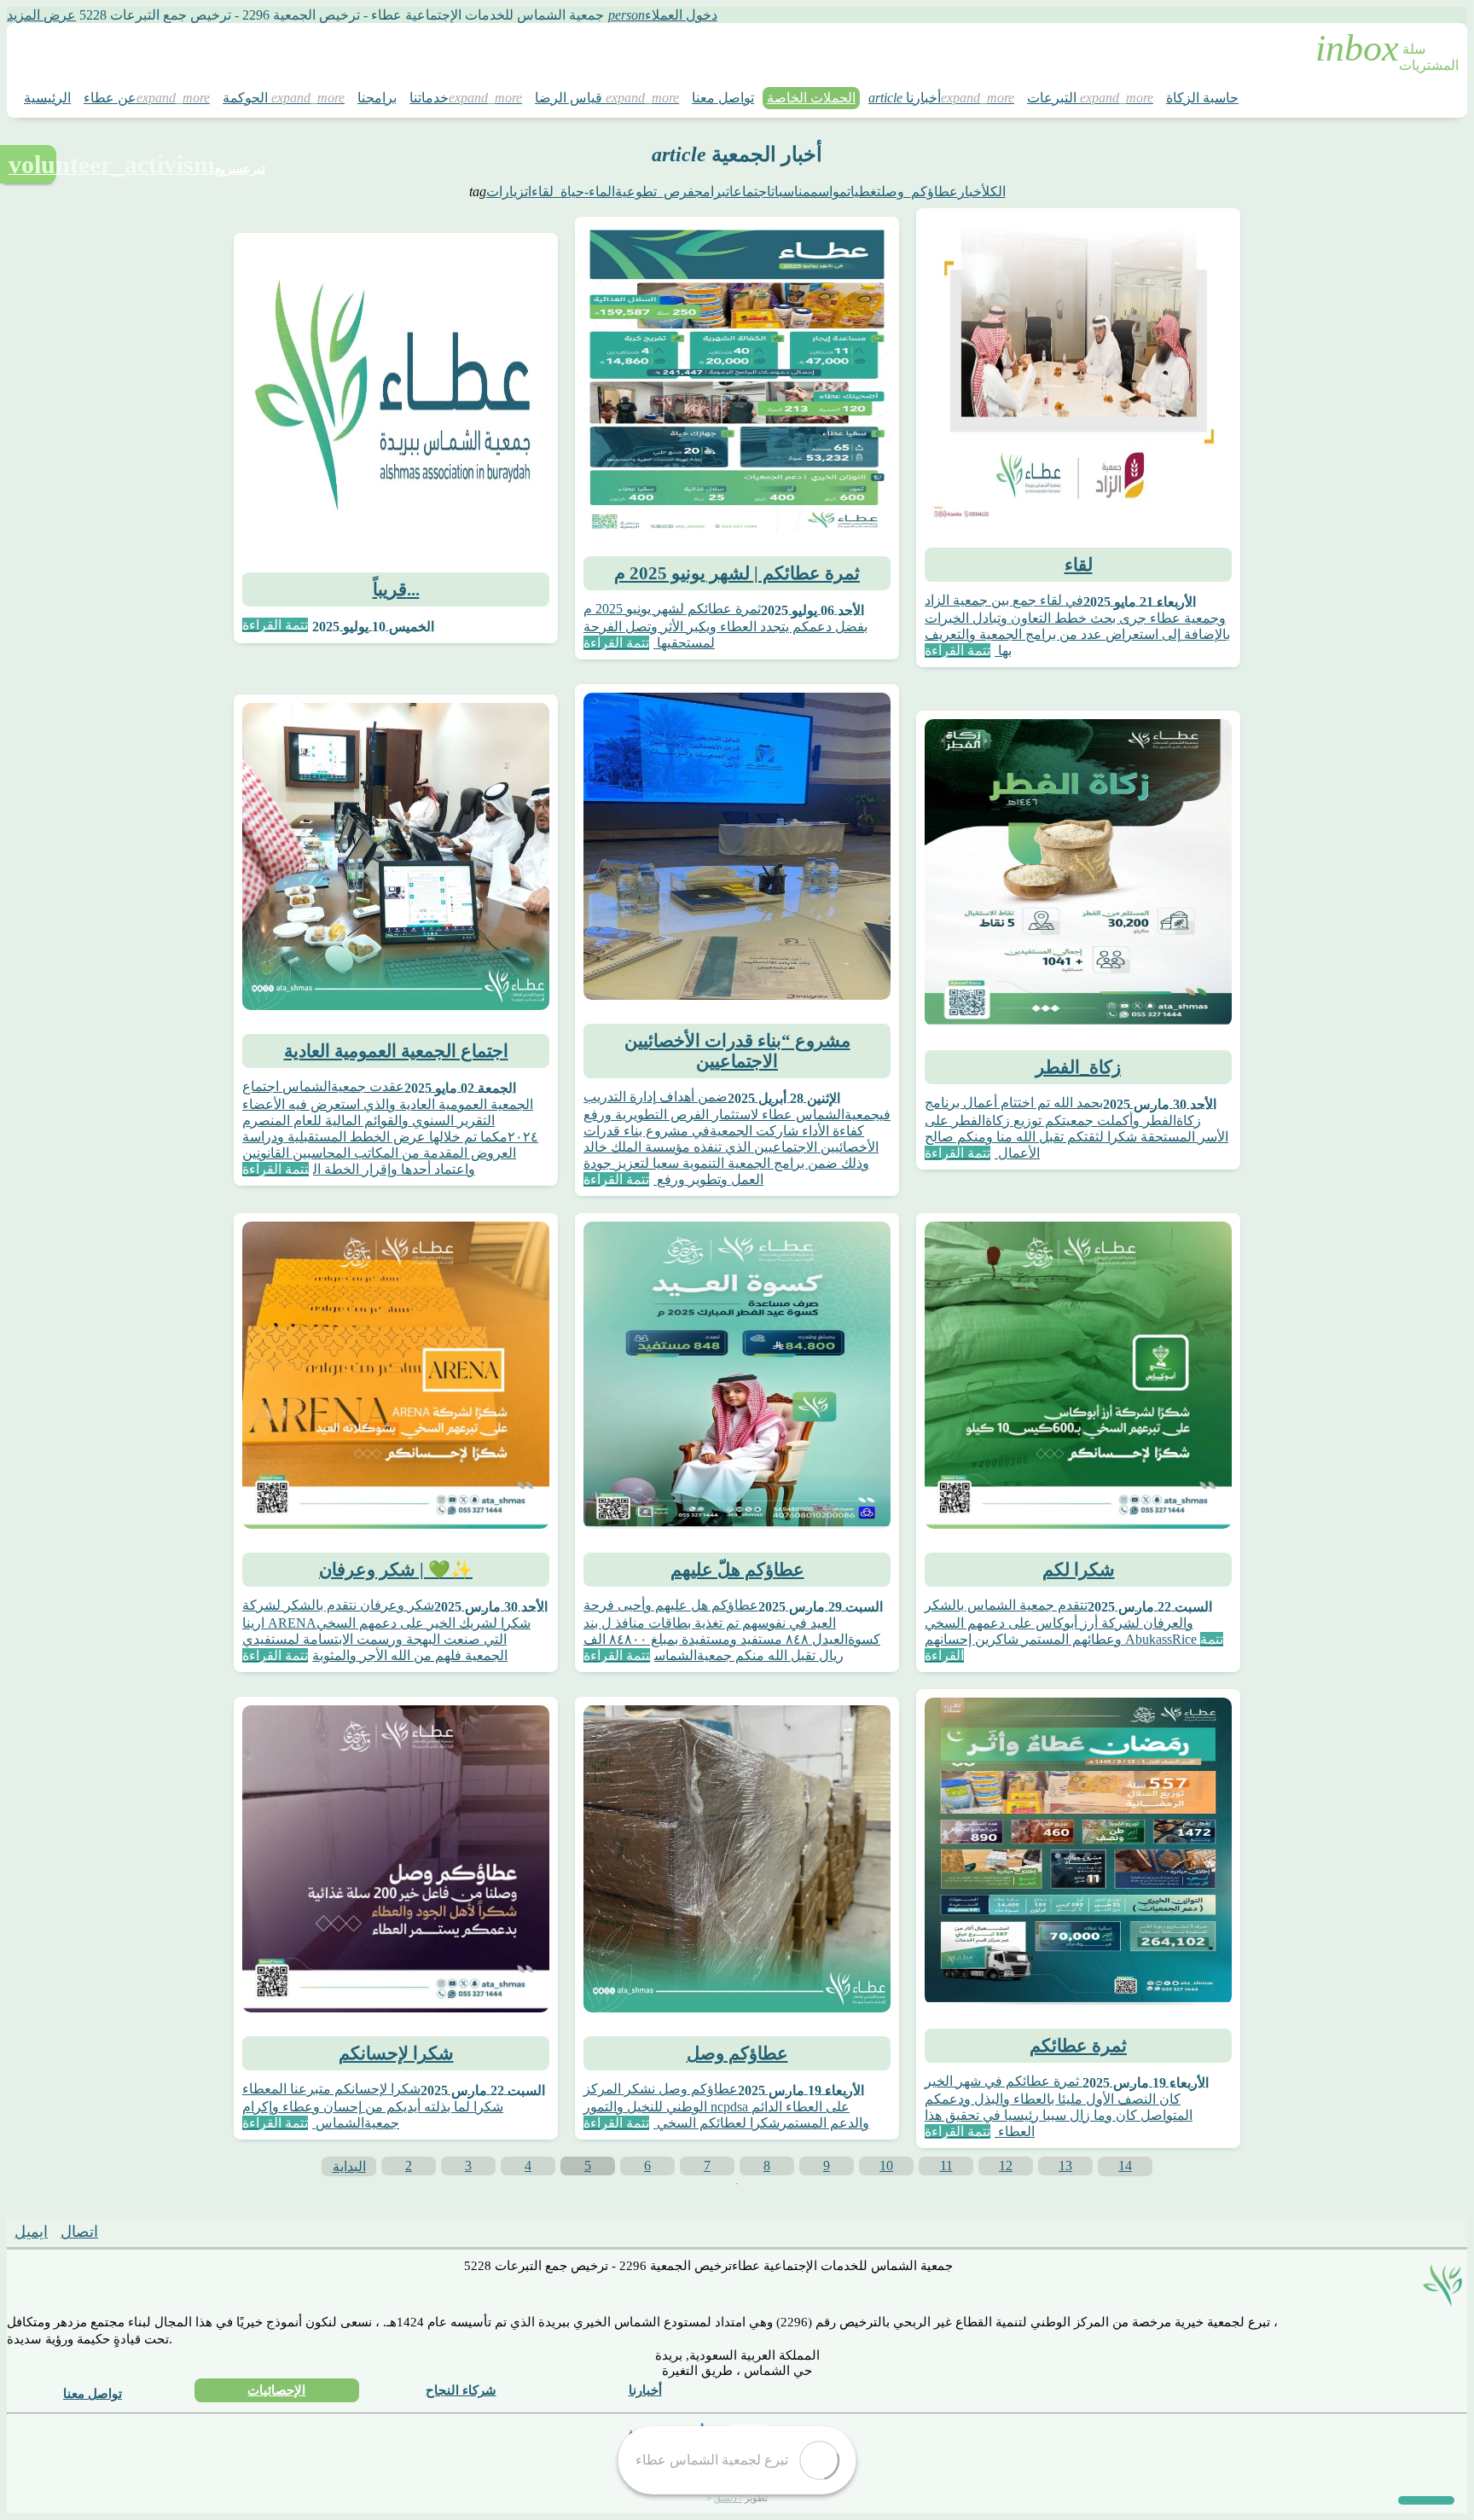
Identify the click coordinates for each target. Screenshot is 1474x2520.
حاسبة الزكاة (1202, 98)
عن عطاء (110, 98)
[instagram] (218, 2235)
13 (1065, 2166)
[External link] (671, 2437)
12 (1006, 2166)
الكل (994, 192)
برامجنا (377, 98)
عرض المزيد (41, 15)
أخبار (970, 192)
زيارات (505, 192)
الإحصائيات (276, 2390)
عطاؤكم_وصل (920, 192)
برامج (710, 192)
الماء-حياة (588, 192)
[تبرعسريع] (28, 164)
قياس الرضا (570, 98)
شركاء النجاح (461, 2390)
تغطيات (864, 192)
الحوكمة (247, 98)
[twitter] (126, 2235)
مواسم (829, 192)
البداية (349, 2166)
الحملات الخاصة (811, 98)
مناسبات (791, 192)
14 (1125, 2166)
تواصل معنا (723, 98)
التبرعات (1053, 98)
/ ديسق (728, 2498)
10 (886, 2166)
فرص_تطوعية (655, 192)
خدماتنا (429, 98)
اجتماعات (749, 192)
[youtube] (264, 2235)
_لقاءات (543, 192)
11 (946, 2166)
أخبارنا (905, 98)
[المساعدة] (1426, 2500)
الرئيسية (47, 98)
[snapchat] (172, 2235)
